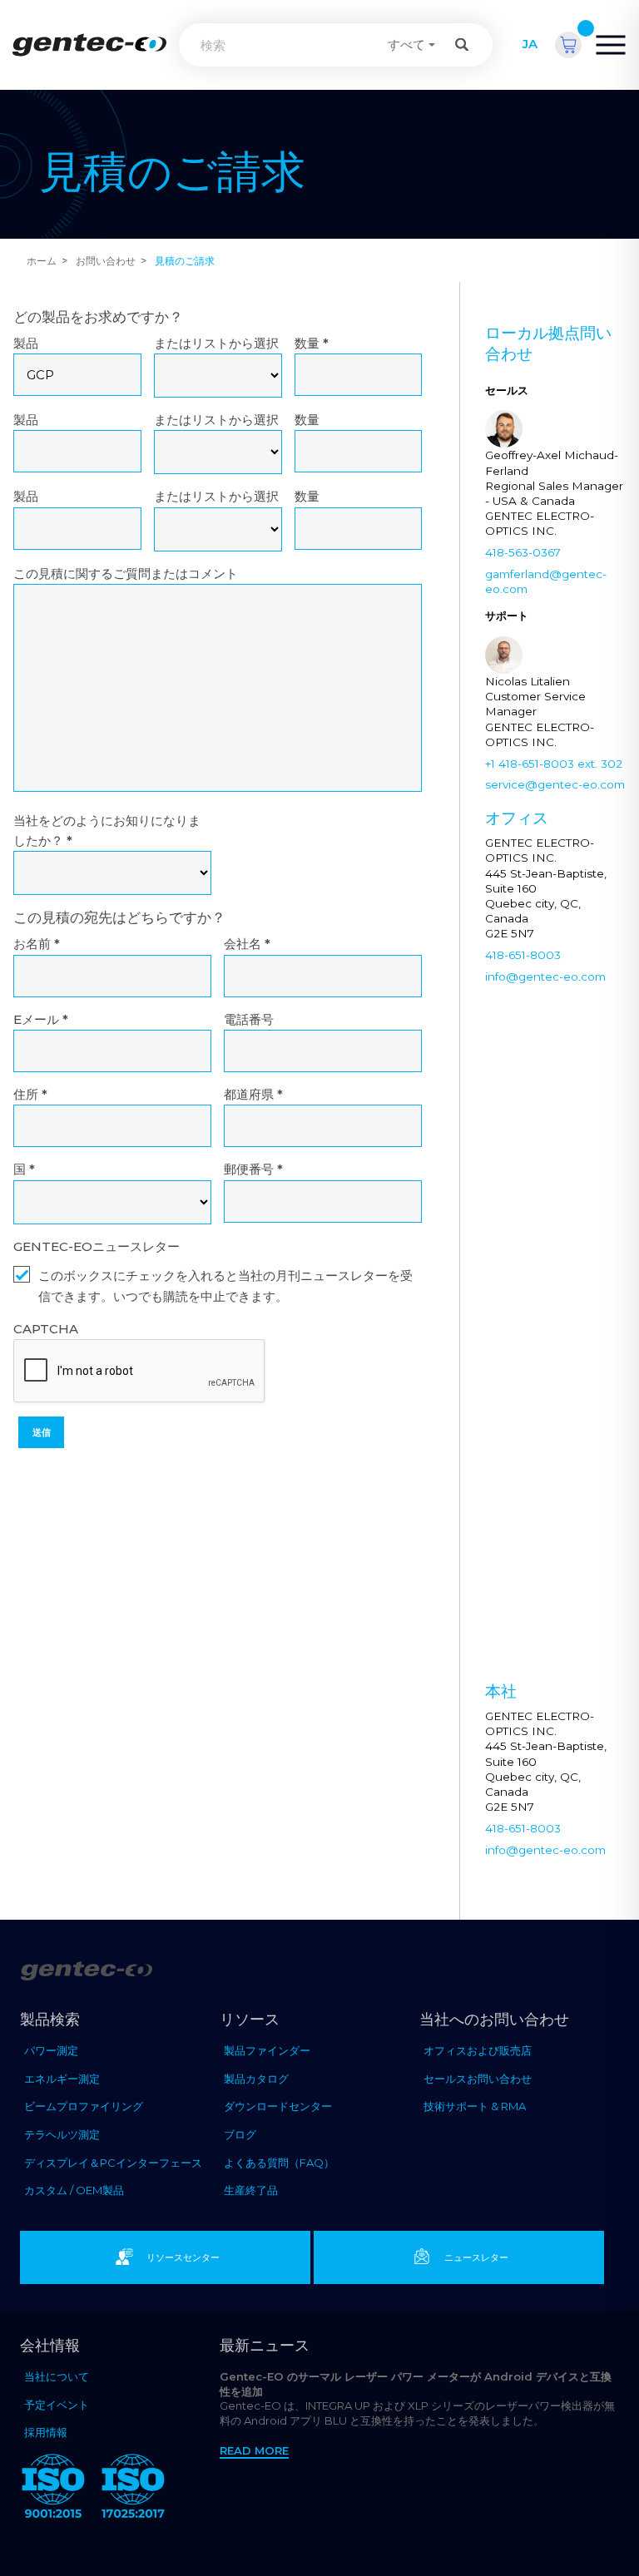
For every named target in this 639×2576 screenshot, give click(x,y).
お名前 (37, 944)
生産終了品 (251, 2190)
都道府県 (253, 1094)
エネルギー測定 (62, 2079)
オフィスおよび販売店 (478, 2050)
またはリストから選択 (216, 343)
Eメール (41, 1019)
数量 (312, 343)
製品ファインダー (267, 2050)
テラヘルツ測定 (62, 2134)
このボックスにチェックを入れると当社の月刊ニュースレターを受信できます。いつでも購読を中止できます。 (225, 1286)
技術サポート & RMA (475, 2106)
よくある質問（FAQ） (279, 2163)
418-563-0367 (523, 552)
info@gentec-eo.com (545, 977)
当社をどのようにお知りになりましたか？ (107, 831)
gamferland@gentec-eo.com (546, 581)
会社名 (247, 944)
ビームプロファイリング (84, 2106)
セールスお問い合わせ (478, 2079)
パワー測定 (51, 2050)
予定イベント (57, 2405)
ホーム (42, 261)
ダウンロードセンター (278, 2106)
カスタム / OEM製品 (74, 2190)
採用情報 (46, 2432)
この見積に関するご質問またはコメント (126, 574)
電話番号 (249, 1019)
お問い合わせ (106, 261)
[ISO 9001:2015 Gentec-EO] (53, 2489)
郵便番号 (253, 1169)
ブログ (240, 2134)
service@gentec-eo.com (555, 784)
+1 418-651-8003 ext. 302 (554, 764)
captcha (46, 1329)
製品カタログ (256, 2079)
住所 (30, 1094)
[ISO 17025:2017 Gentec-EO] (133, 2489)
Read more (254, 2450)
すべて (406, 44)
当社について (57, 2376)
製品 (26, 343)
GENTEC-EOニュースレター (97, 1246)
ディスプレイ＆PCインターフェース (113, 2163)
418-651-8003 (523, 955)
